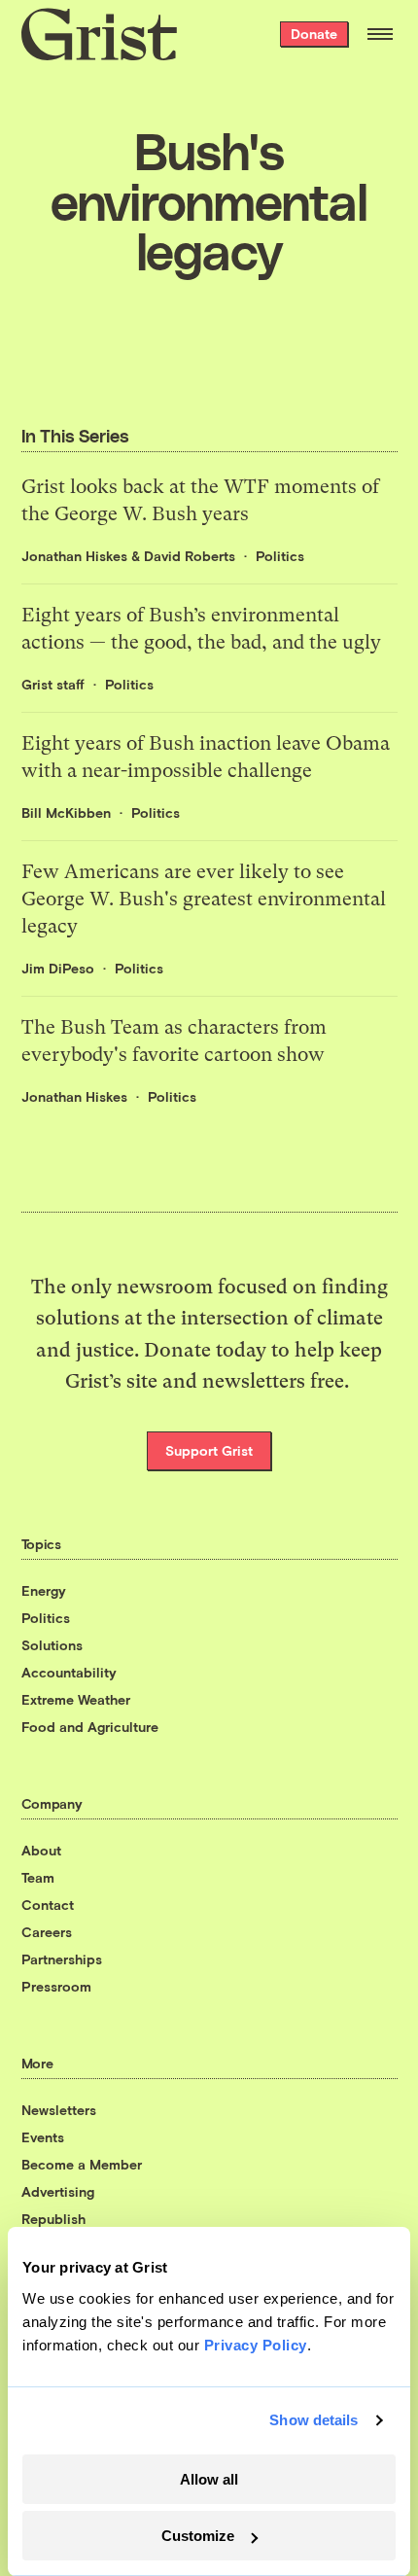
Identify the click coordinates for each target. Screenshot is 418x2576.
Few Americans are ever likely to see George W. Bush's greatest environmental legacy (204, 899)
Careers (47, 1932)
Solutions (52, 1645)
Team (38, 1877)
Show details (313, 2420)
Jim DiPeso (58, 968)
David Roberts (190, 556)
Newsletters (59, 2110)
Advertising (58, 2191)
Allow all (209, 2479)
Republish (53, 2219)
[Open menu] (380, 34)
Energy (44, 1590)
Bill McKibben (66, 812)
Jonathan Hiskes (74, 556)
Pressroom (56, 1986)
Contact (48, 1905)
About (41, 1850)
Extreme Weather (76, 1699)
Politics (280, 556)
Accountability (69, 1672)
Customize (198, 2536)
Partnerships (62, 1959)
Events (43, 2137)
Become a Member (82, 2164)
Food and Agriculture (90, 1727)
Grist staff (53, 684)
